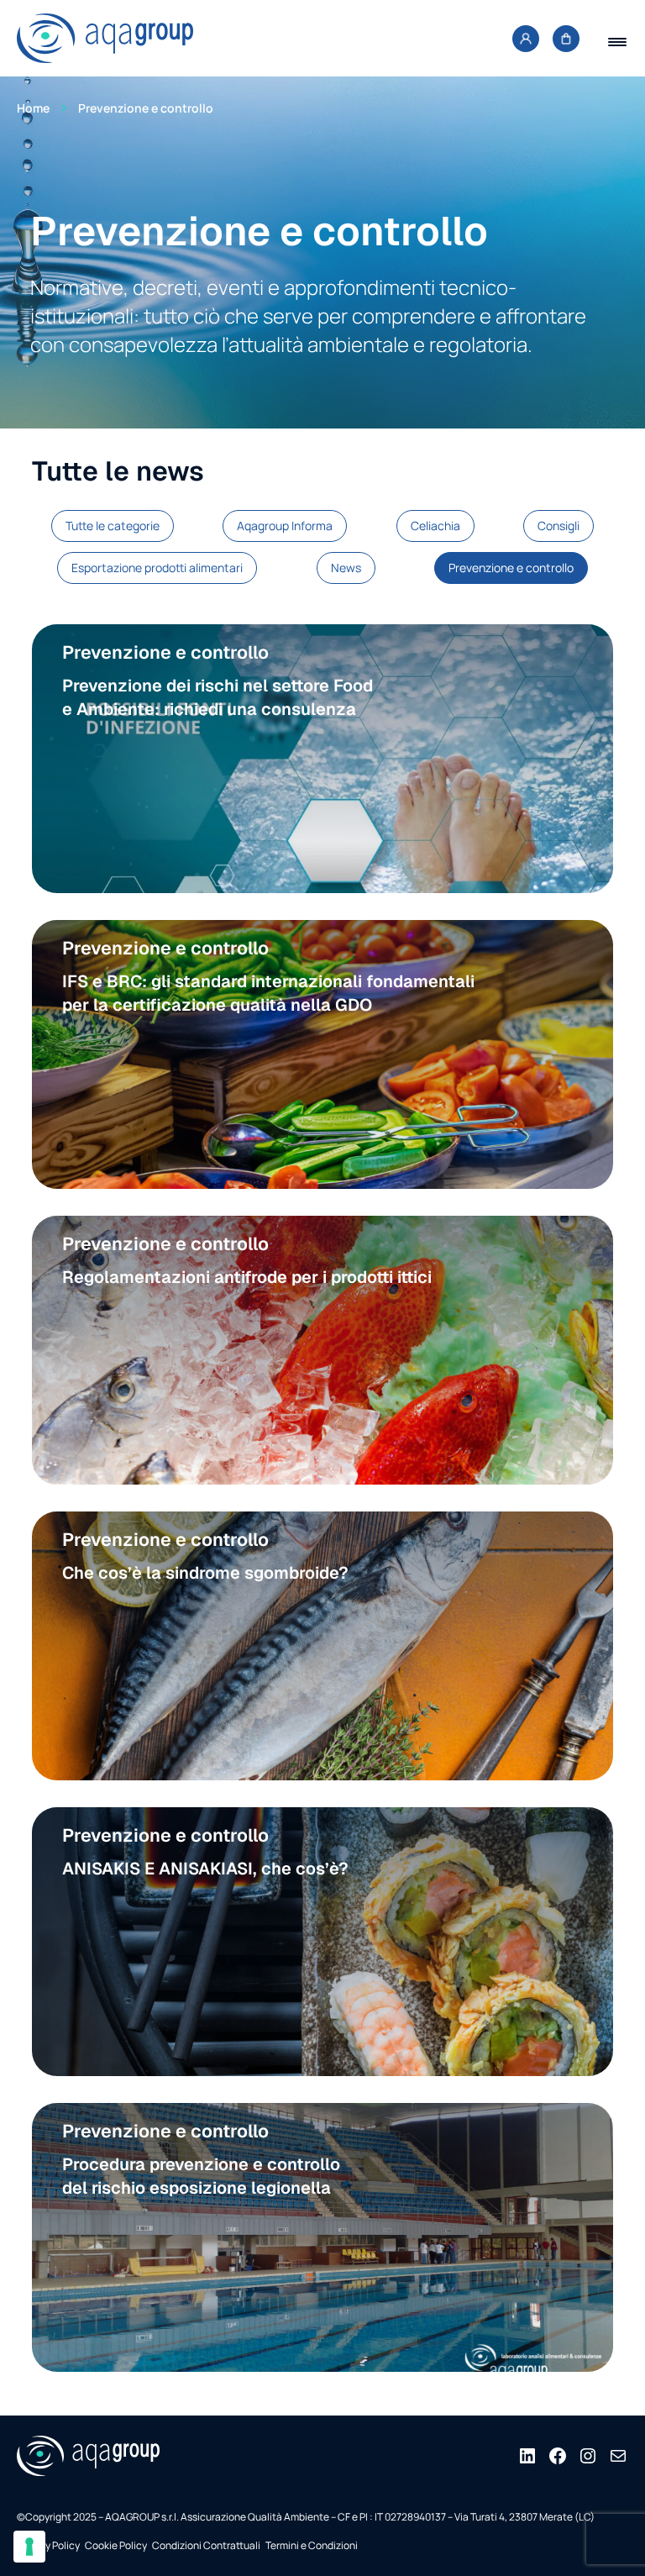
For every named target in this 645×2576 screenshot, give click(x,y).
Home (33, 108)
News (346, 568)
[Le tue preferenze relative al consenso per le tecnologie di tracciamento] (29, 2547)
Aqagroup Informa (285, 526)
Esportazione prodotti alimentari (157, 568)
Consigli (558, 526)
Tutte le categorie (113, 526)
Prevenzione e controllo (511, 568)
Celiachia (435, 526)
